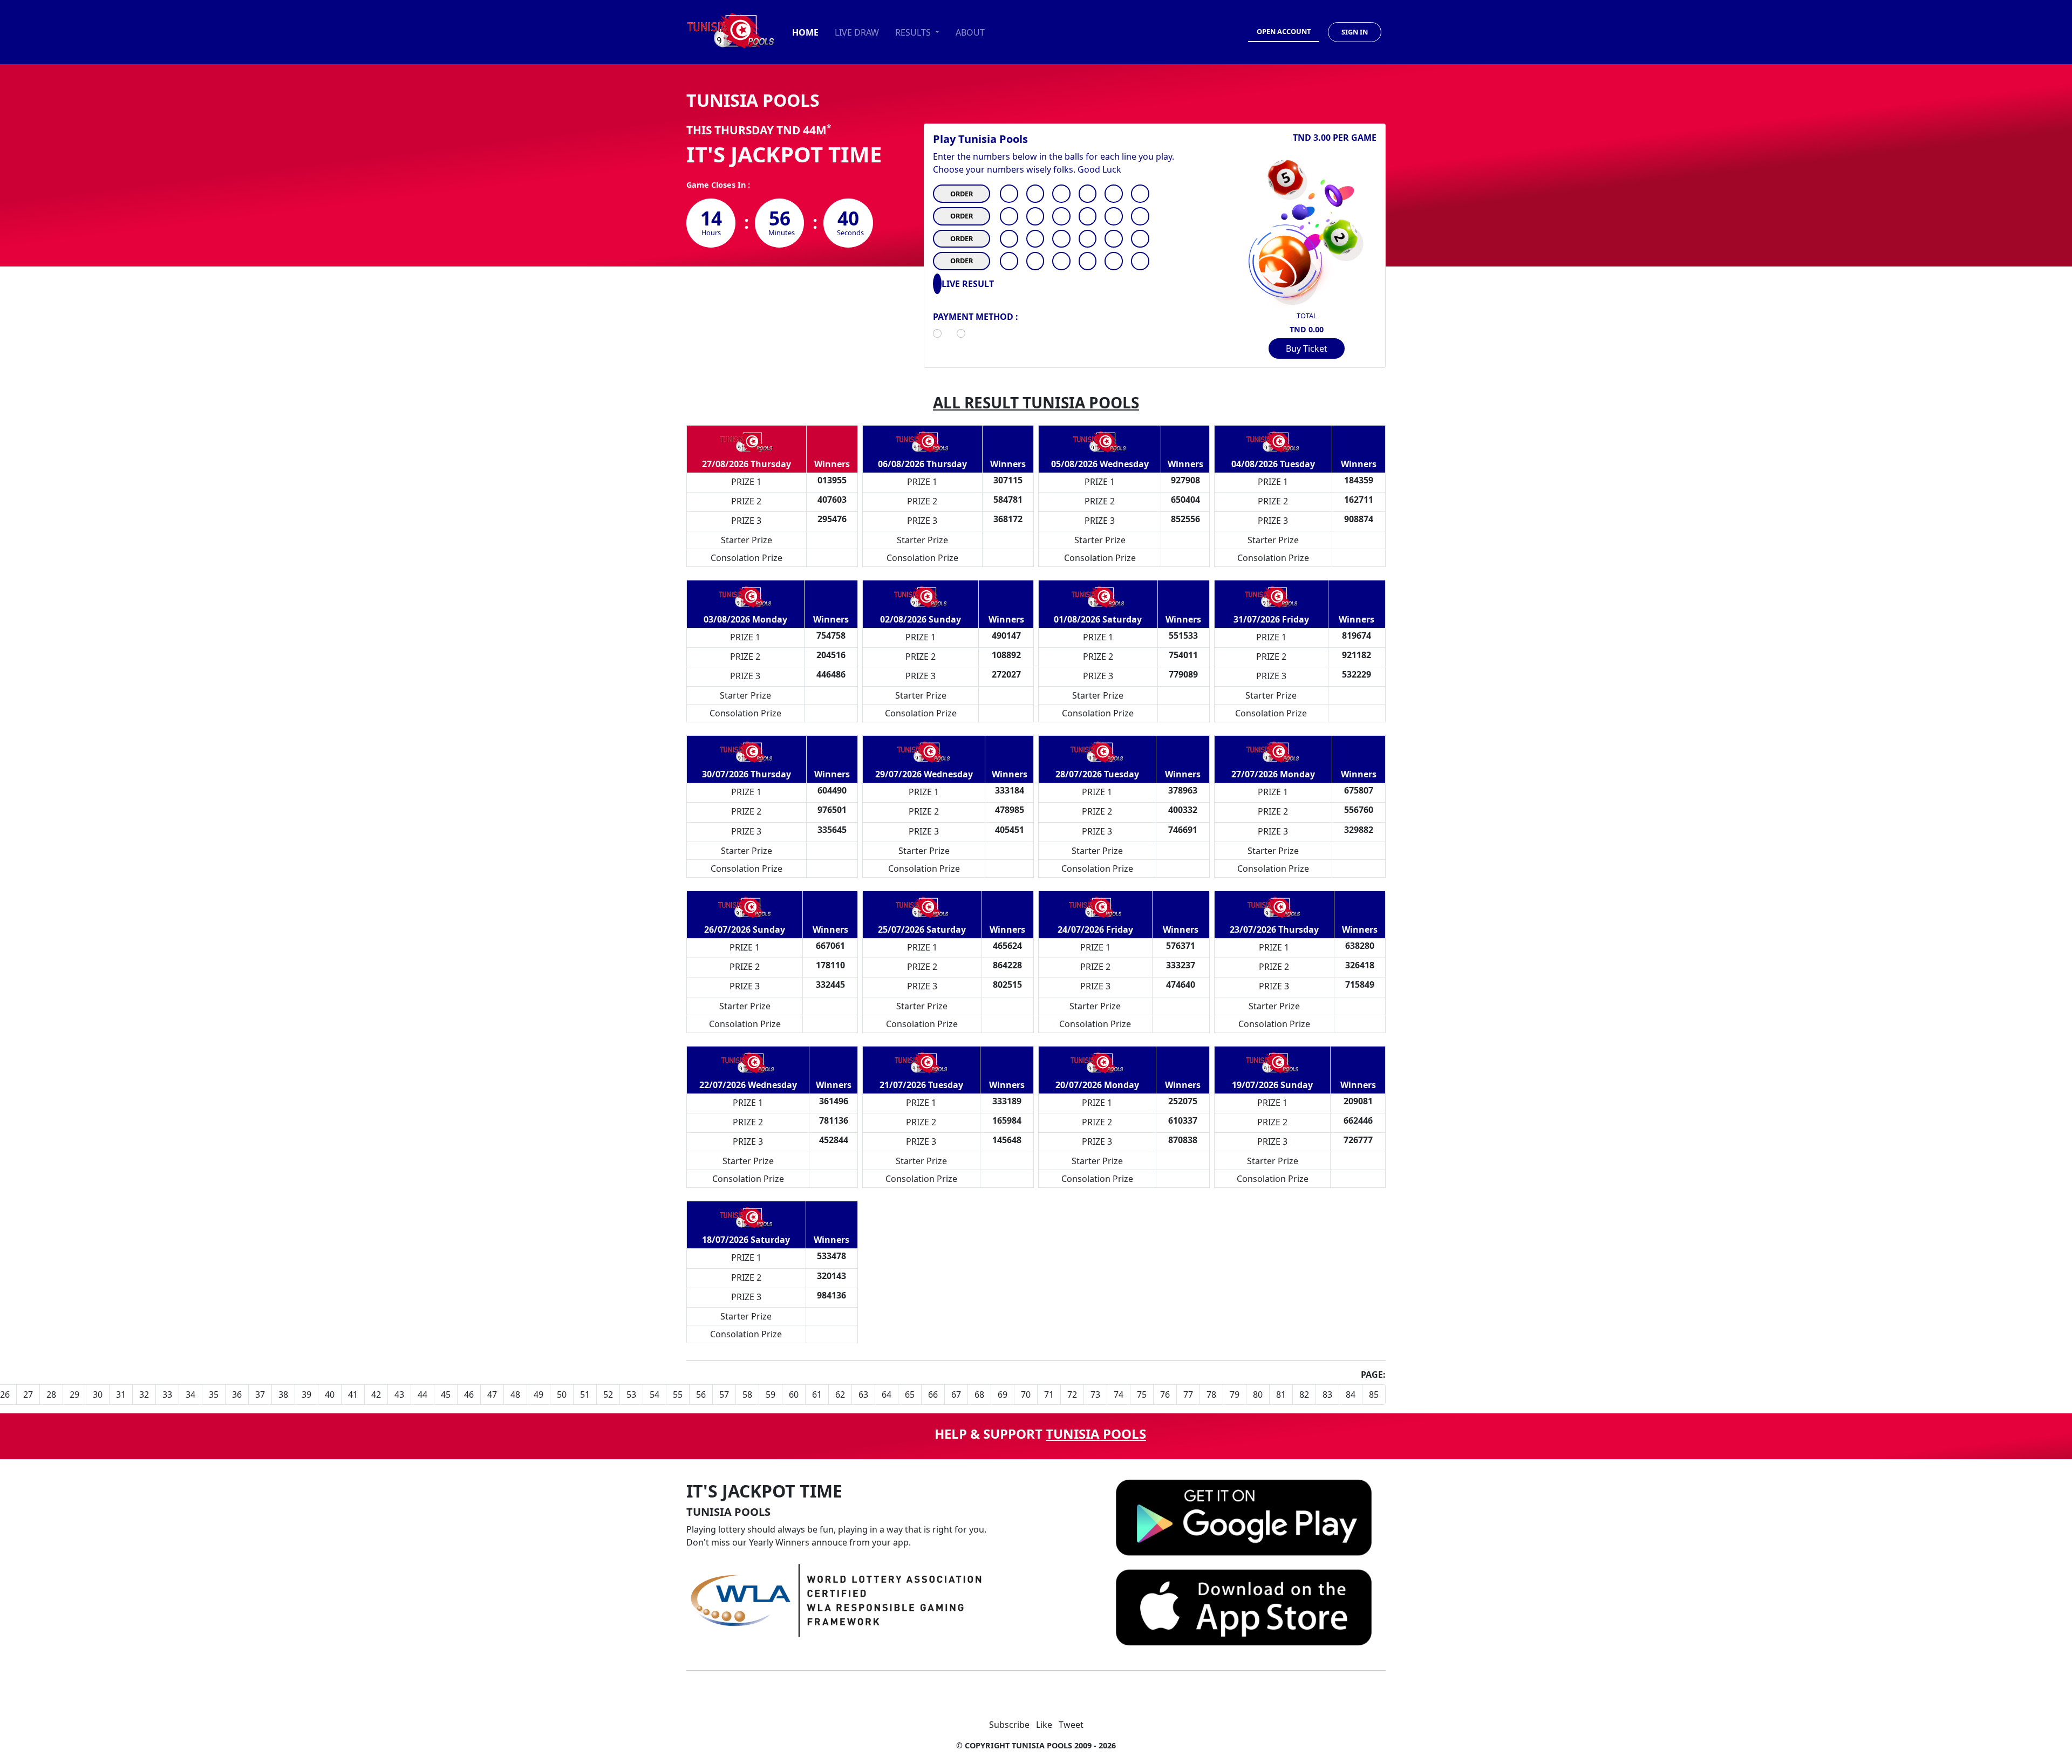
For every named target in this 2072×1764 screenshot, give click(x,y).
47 (492, 1394)
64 (887, 1394)
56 (701, 1394)
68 (979, 1394)
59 (771, 1394)
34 (190, 1394)
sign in (1355, 32)
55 (678, 1394)
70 (1026, 1394)
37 (260, 1394)
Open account (1284, 31)
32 (144, 1394)
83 (1327, 1394)
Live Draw (857, 32)
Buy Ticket (1307, 348)
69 (1003, 1394)
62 (840, 1394)
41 (353, 1394)
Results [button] (914, 32)
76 (1165, 1394)
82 (1304, 1394)
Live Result (968, 284)
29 (74, 1394)
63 (863, 1394)
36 (237, 1394)
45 (446, 1394)
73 (1095, 1394)
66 (933, 1394)
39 (306, 1394)
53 (631, 1394)
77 (1188, 1394)
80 (1258, 1394)
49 (539, 1394)
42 (376, 1394)
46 (469, 1394)
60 (794, 1394)
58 (747, 1394)
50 (562, 1394)
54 (655, 1394)
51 (585, 1394)
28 (51, 1394)
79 (1235, 1394)
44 (422, 1394)
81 (1281, 1394)
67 (956, 1394)
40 (330, 1394)
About (970, 32)
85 (1374, 1394)
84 (1351, 1394)
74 (1119, 1394)
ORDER (962, 194)
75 (1142, 1394)
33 (167, 1394)
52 (608, 1394)
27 (28, 1394)
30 (98, 1394)
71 (1049, 1394)
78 (1211, 1394)
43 (399, 1394)
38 (283, 1394)
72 (1072, 1394)
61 (817, 1394)
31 (121, 1394)
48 (515, 1394)
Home (805, 32)
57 (724, 1394)
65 (910, 1394)
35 (214, 1394)
